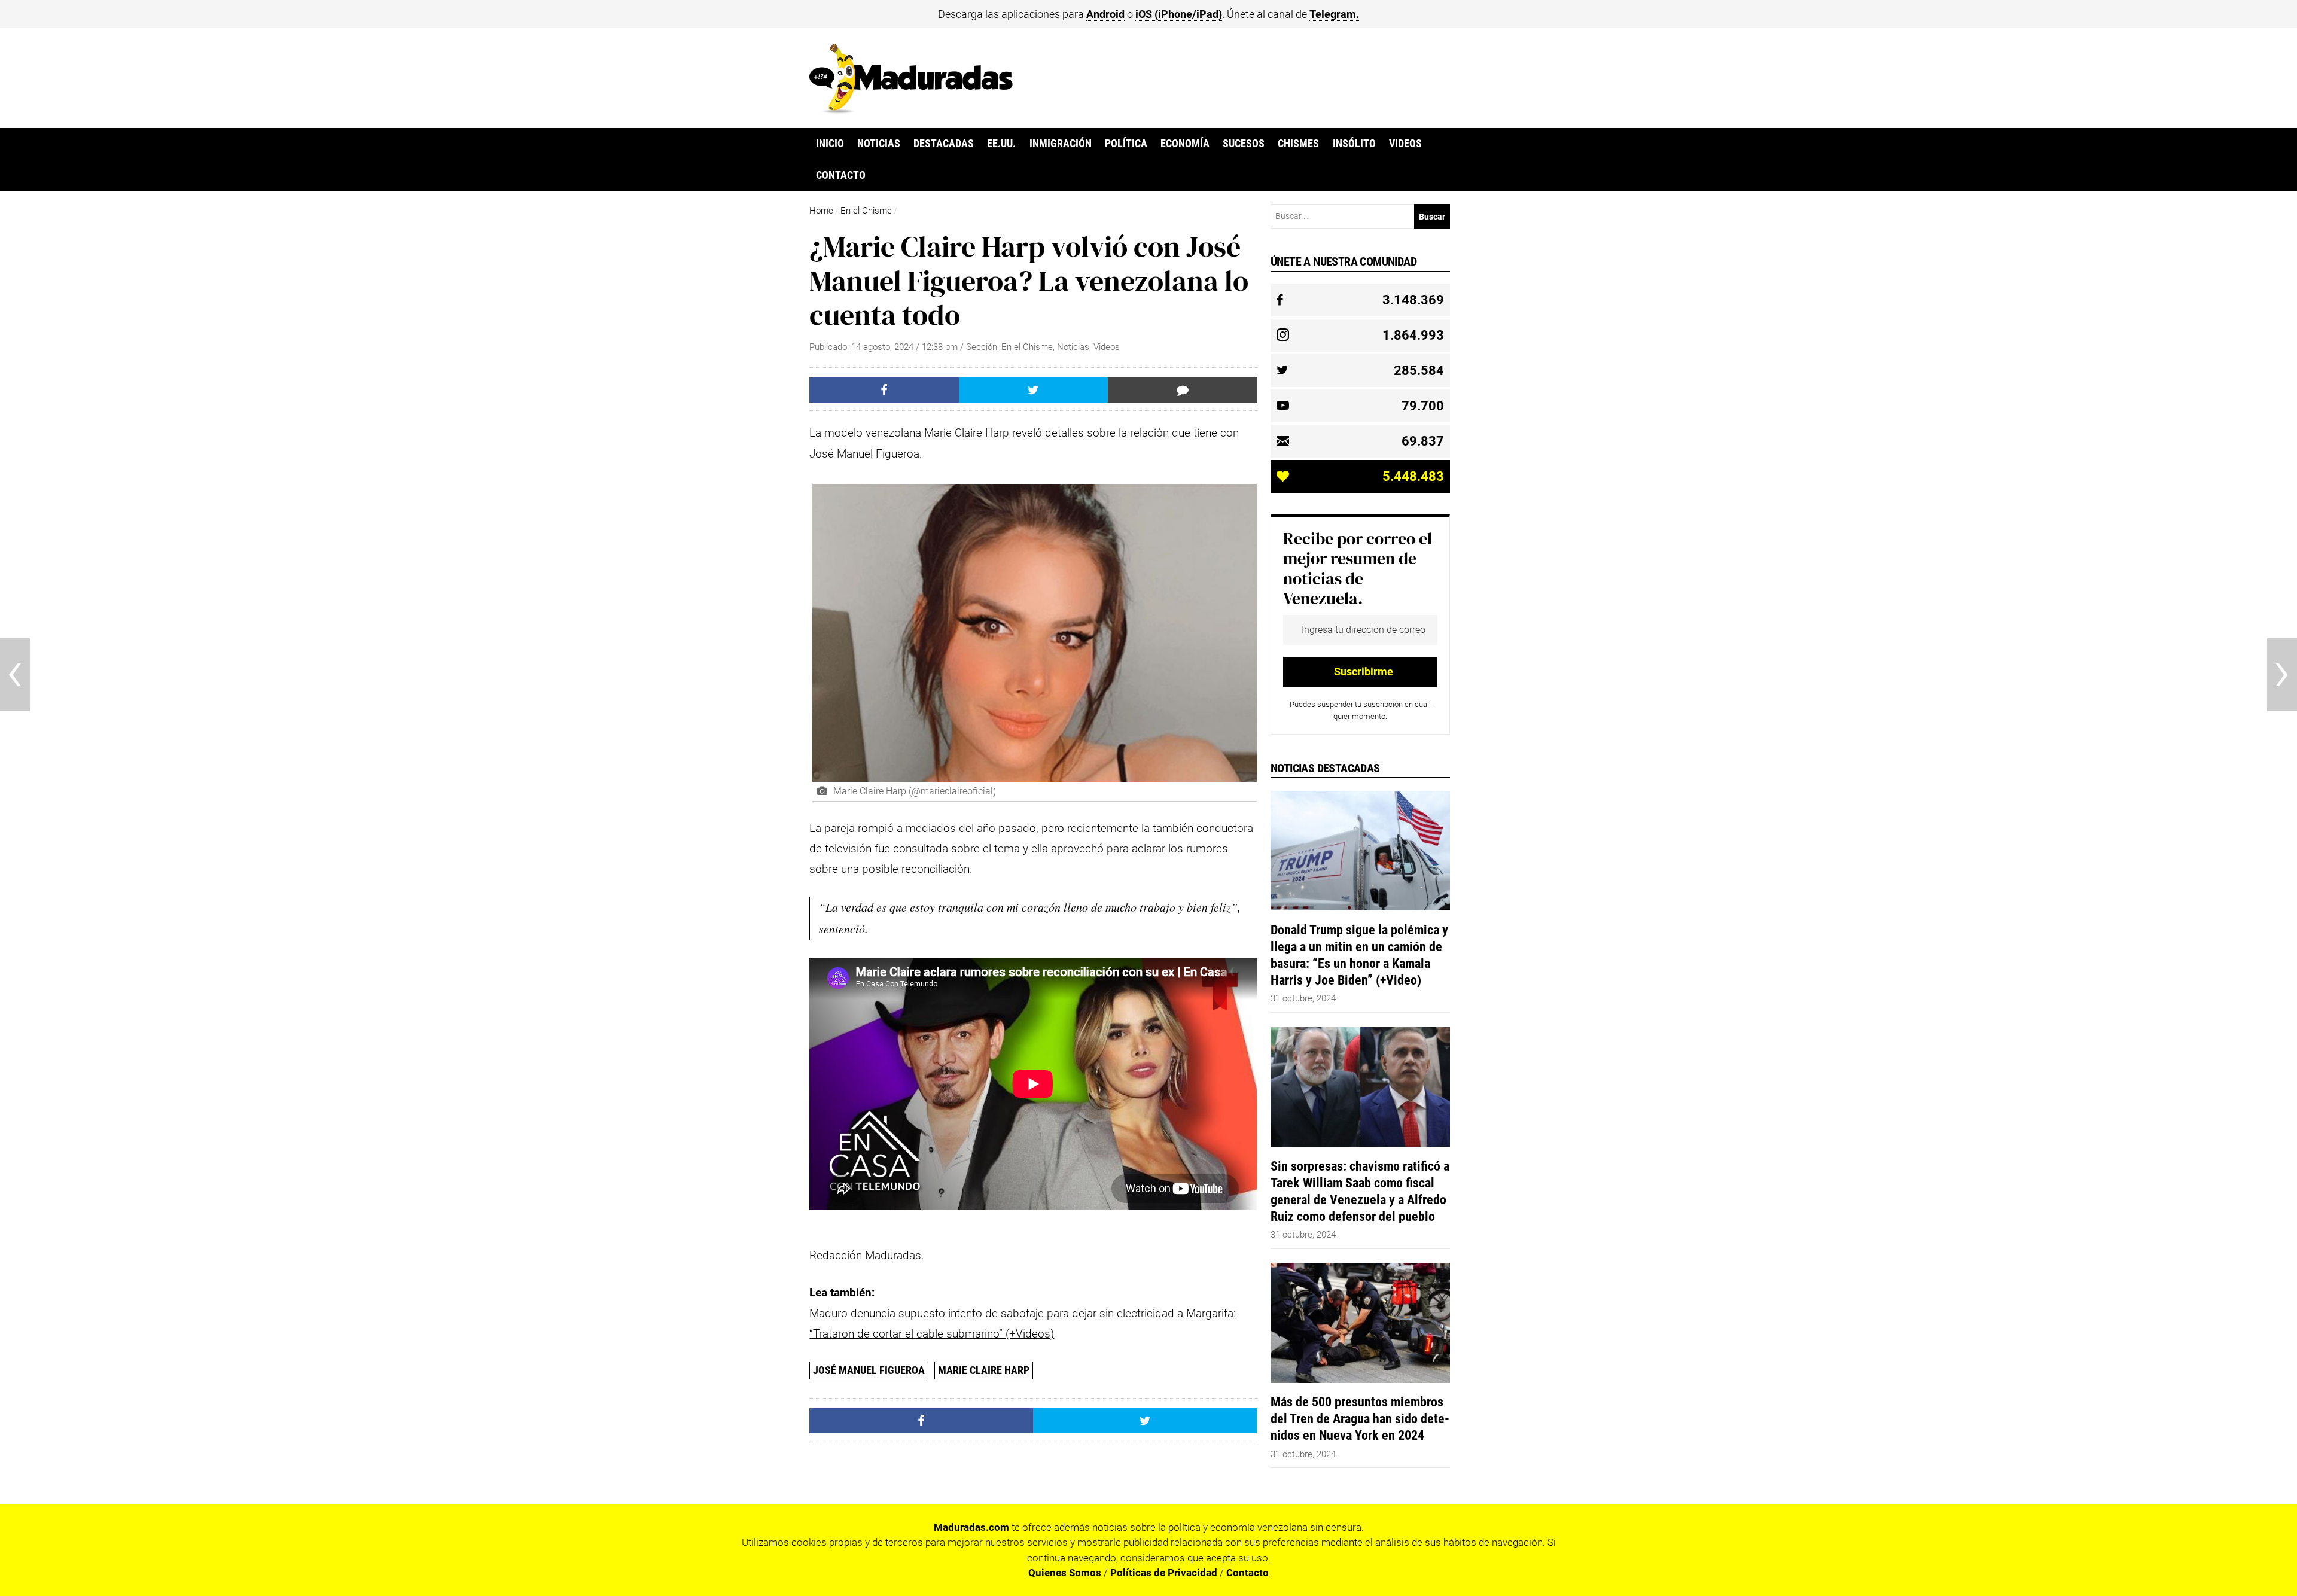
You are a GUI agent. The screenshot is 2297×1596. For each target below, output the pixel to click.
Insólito (1354, 144)
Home (821, 211)
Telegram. (1334, 14)
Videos (1405, 144)
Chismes (1298, 144)
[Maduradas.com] (911, 109)
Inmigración (1061, 144)
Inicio (830, 144)
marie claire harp (984, 1370)
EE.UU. (1001, 144)
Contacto (841, 175)
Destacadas (944, 144)
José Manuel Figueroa (869, 1370)
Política (1126, 144)
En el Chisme (866, 211)
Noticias (879, 144)
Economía (1185, 144)
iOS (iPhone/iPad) (1179, 14)
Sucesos (1244, 144)
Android (1105, 14)
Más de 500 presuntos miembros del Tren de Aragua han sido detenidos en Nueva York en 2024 (1360, 1418)
